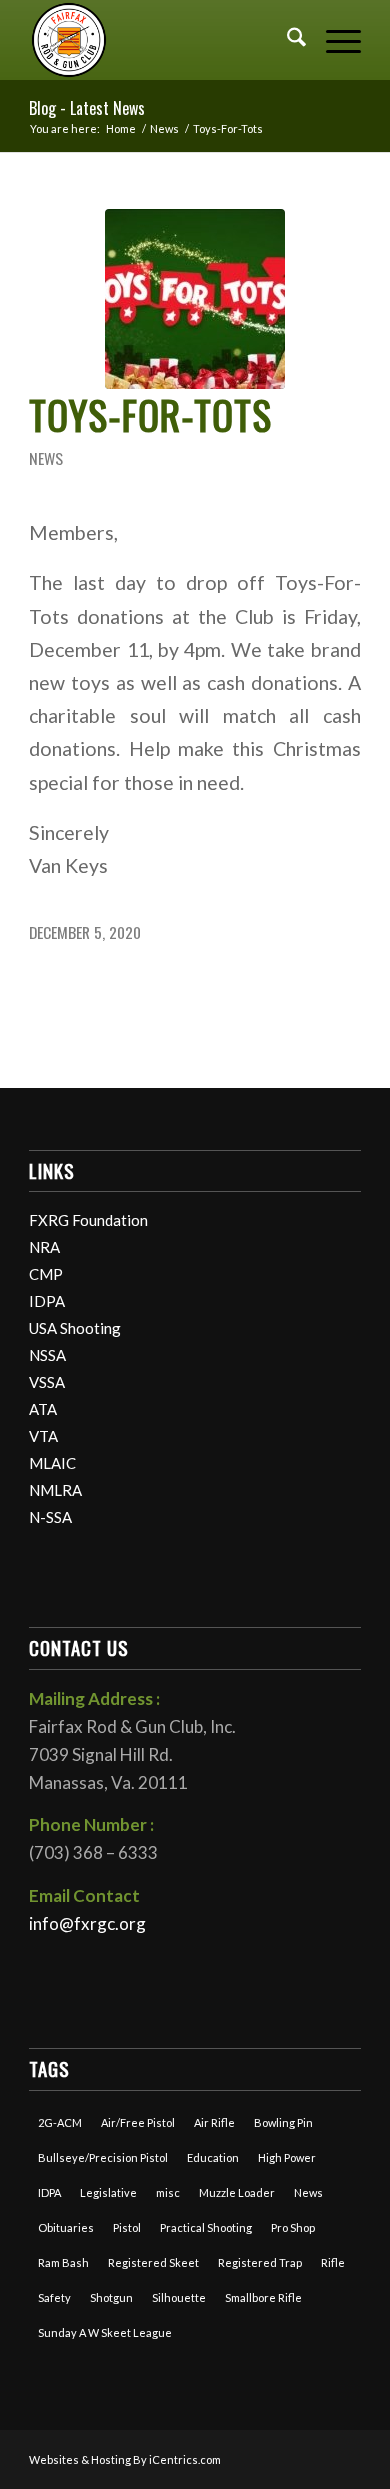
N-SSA (50, 1517)
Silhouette (179, 2297)
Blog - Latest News (87, 108)
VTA (43, 1436)
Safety (54, 2297)
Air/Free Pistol (138, 2122)
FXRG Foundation (88, 1220)
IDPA (47, 1301)
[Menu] (333, 40)
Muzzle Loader (237, 2192)
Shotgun (111, 2297)
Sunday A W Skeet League (105, 2332)
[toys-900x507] (195, 299)
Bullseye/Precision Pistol (103, 2157)
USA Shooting (75, 1328)
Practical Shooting (206, 2227)
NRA (44, 1247)
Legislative (108, 2192)
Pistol (127, 2227)
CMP (46, 1274)
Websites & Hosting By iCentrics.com (125, 2459)
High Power (287, 2157)
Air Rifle (214, 2122)
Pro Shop (293, 2227)
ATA (43, 1409)
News (46, 458)
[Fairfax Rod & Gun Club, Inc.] (161, 40)
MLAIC (52, 1463)
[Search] (286, 40)
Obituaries (66, 2227)
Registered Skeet (153, 2262)
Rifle (333, 2262)
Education (213, 2157)
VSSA (47, 1382)
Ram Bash (63, 2262)
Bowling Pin (283, 2122)
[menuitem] (286, 40)
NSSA (47, 1355)
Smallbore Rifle (263, 2297)
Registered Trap (260, 2262)
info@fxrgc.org (87, 1923)
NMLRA (55, 1490)
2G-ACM (60, 2122)
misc (168, 2192)
